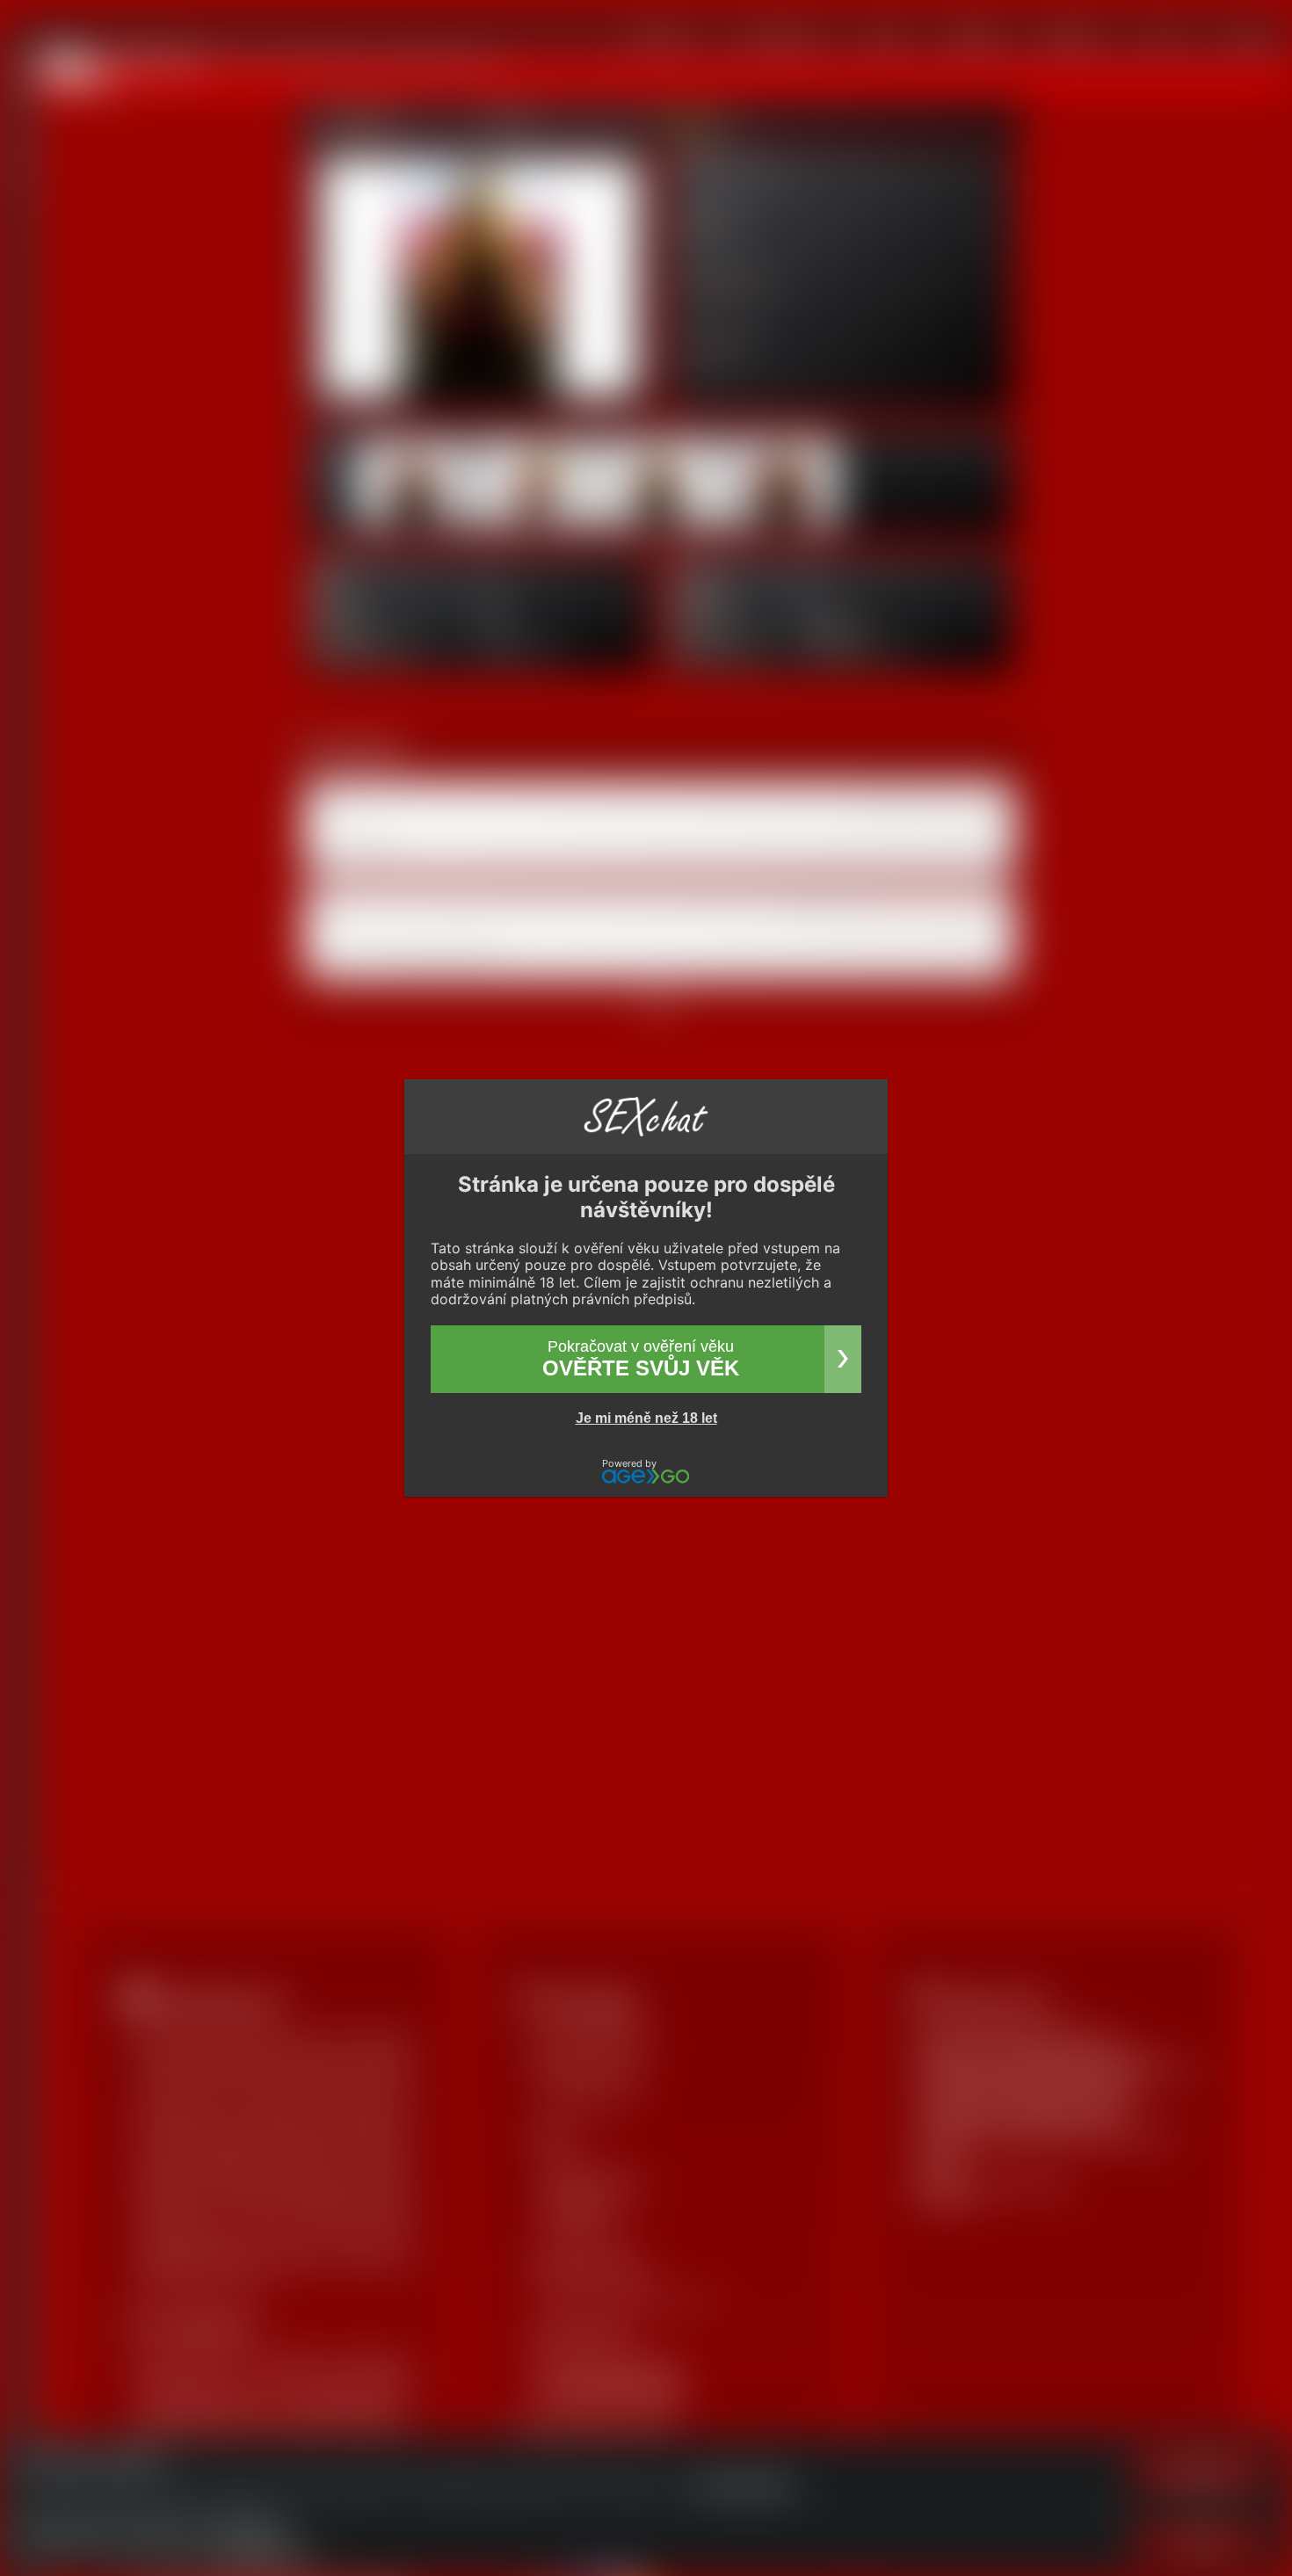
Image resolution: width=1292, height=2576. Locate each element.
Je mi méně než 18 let (646, 1418)
